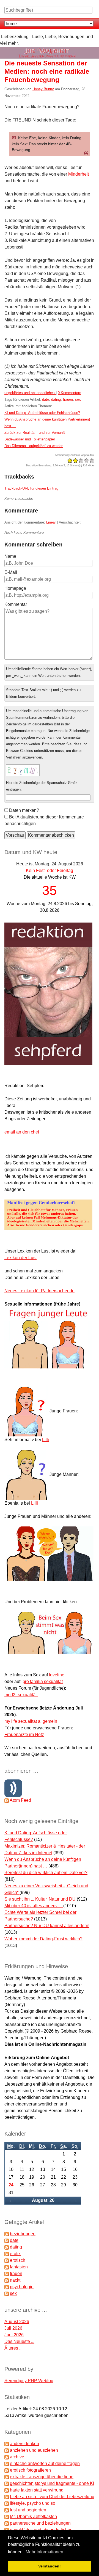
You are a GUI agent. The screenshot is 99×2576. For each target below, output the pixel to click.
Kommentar (16, 604)
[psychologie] (7, 2287)
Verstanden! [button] (50, 2566)
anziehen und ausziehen (34, 2450)
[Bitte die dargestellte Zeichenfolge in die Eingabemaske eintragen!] (23, 770)
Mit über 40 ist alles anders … (34, 1906)
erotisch (18, 2260)
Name (10, 556)
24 (11, 2185)
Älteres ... (13, 2348)
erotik (15, 2254)
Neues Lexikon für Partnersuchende (39, 1291)
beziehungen (23, 2234)
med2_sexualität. (21, 1695)
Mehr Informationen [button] (44, 2552)
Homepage (15, 588)
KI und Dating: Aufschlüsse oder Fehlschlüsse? (42, 413)
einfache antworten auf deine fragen (45, 2463)
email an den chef (22, 1132)
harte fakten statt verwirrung (37, 2490)
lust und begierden (28, 2510)
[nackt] (7, 2280)
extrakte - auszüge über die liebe (42, 2477)
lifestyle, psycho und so (33, 2503)
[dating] (7, 2247)
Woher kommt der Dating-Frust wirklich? (43, 1939)
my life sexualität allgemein (31, 1721)
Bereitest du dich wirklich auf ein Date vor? (46, 1873)
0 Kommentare (69, 393)
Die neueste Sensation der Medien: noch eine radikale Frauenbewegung (47, 71)
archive (17, 2457)
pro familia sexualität (43, 1681)
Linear (51, 522)
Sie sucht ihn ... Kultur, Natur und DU (40, 1899)
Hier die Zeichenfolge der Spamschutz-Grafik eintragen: (42, 786)
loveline (57, 1675)
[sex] (7, 2293)
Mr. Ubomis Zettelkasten (33, 2516)
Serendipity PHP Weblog (29, 2381)
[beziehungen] (7, 2234)
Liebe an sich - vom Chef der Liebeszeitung (52, 2497)
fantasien (19, 2267)
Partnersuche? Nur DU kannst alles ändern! (47, 1926)
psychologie (22, 2287)
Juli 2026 (13, 2328)
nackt (15, 2280)
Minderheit (79, 174)
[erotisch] (7, 2260)
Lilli (46, 1440)
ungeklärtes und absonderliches (30, 393)
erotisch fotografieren (30, 2470)
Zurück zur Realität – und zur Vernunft (35, 433)
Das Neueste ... (19, 2341)
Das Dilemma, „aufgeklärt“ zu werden (34, 446)
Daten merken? (24, 810)
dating (56, 399)
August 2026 (17, 2322)
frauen (68, 399)
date (46, 399)
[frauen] (7, 2274)
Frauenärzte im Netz (24, 1734)
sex (78, 399)
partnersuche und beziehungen (40, 2523)
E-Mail (11, 572)
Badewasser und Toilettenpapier (30, 439)
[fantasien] (7, 2267)
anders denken (24, 2444)
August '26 (43, 2200)
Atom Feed (20, 1800)
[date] (7, 2240)
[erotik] (7, 2254)
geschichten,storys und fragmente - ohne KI (52, 2483)
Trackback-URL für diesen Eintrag (31, 488)
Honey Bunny (43, 89)
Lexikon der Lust (20, 1258)
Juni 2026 (14, 2335)
